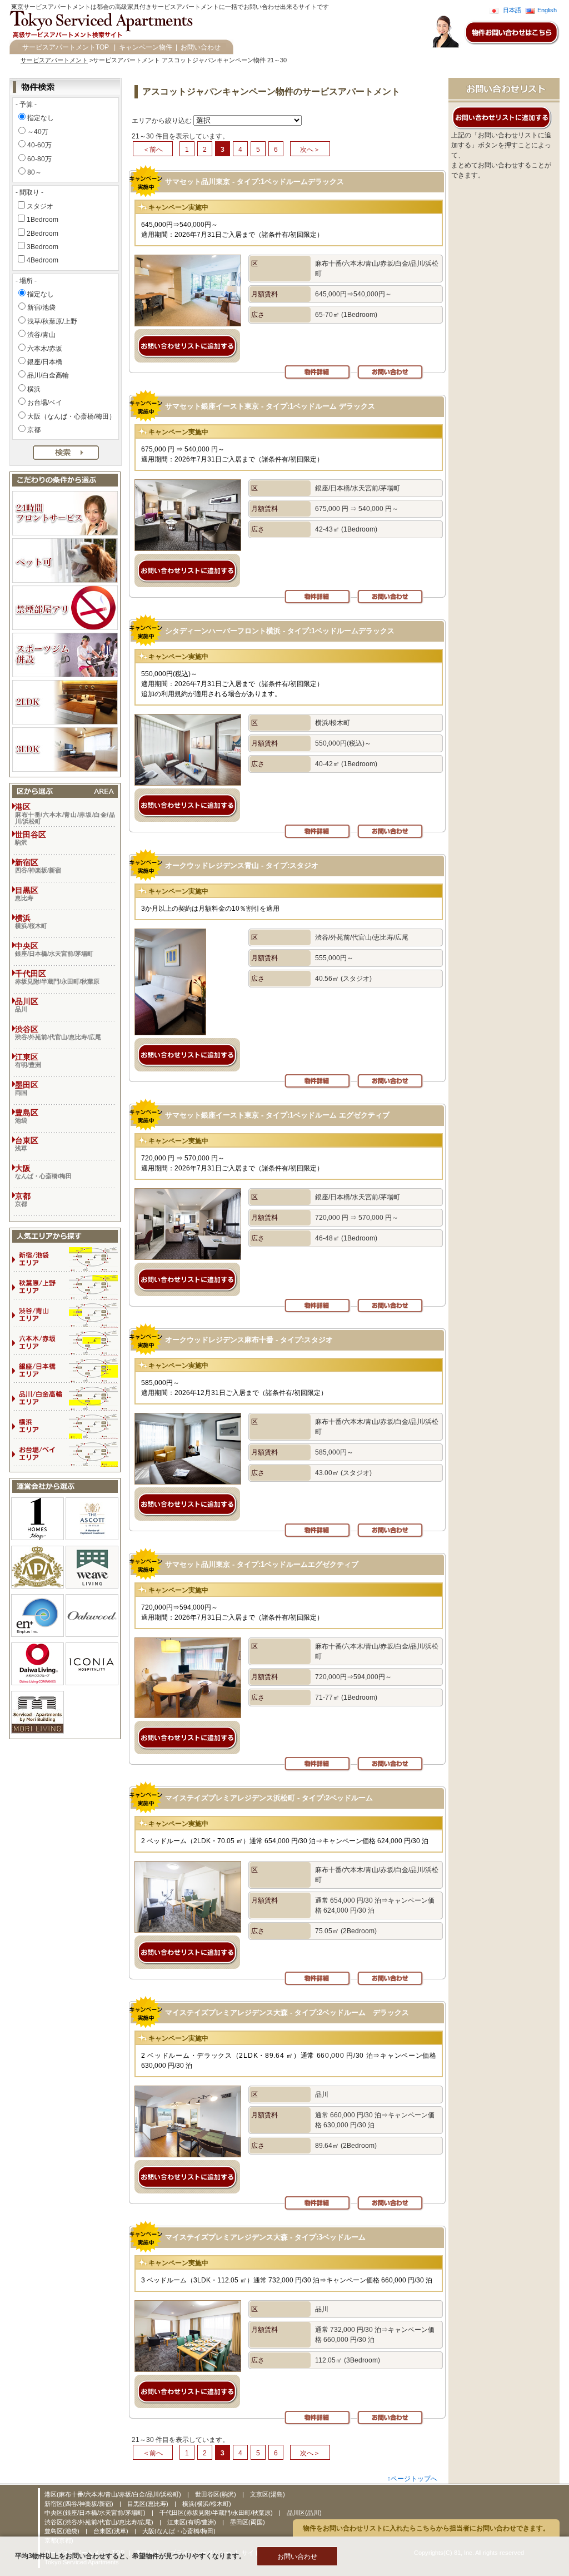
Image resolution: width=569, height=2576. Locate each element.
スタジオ (40, 206)
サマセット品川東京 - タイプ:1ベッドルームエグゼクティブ (262, 1564)
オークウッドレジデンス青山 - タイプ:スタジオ (242, 865)
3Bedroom (43, 247)
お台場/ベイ (45, 403)
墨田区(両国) (248, 2522)
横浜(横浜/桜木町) (207, 2504)
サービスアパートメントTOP (66, 47)
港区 (65, 813)
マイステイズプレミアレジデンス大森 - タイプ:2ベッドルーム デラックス (287, 2012)
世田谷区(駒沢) (216, 2494)
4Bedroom (43, 260)
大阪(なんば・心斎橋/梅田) (179, 2531)
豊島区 (27, 1116)
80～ (34, 172)
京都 (34, 430)
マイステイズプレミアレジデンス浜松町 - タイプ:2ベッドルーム (269, 1798)
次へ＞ (310, 150)
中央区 (54, 949)
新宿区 (38, 866)
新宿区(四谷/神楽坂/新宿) (80, 2504)
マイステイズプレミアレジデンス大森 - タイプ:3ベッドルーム (265, 2237)
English (547, 10)
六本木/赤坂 (45, 349)
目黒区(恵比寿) (149, 2504)
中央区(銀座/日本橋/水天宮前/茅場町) (96, 2513)
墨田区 (27, 1088)
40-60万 (39, 145)
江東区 (28, 1060)
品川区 (27, 1005)
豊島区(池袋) (63, 2531)
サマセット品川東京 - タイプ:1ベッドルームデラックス (254, 182)
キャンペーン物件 (146, 47)
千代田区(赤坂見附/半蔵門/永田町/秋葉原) (217, 2513)
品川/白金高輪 (48, 375)
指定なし (41, 118)
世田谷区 (31, 838)
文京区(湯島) (268, 2494)
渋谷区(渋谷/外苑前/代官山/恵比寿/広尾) (100, 2522)
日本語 (512, 10)
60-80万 (39, 159)
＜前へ (153, 150)
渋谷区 (58, 1033)
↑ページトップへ (412, 2479)
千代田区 (57, 977)
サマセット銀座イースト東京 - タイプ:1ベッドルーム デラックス (270, 406)
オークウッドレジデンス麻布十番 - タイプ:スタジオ (249, 1340)
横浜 (34, 389)
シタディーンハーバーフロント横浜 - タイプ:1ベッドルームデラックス (280, 631)
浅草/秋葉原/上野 (52, 321)
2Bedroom (43, 234)
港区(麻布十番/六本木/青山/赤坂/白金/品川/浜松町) (114, 2494)
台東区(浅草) (112, 2531)
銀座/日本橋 (45, 362)
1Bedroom (43, 220)
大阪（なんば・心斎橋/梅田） (71, 416)
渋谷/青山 (41, 335)
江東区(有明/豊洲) (193, 2522)
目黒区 (27, 894)
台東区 (27, 1144)
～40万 (38, 132)
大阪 (43, 1172)
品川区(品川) (304, 2513)
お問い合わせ (201, 47)
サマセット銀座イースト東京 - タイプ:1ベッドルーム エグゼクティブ (277, 1115)
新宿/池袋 (41, 307)
